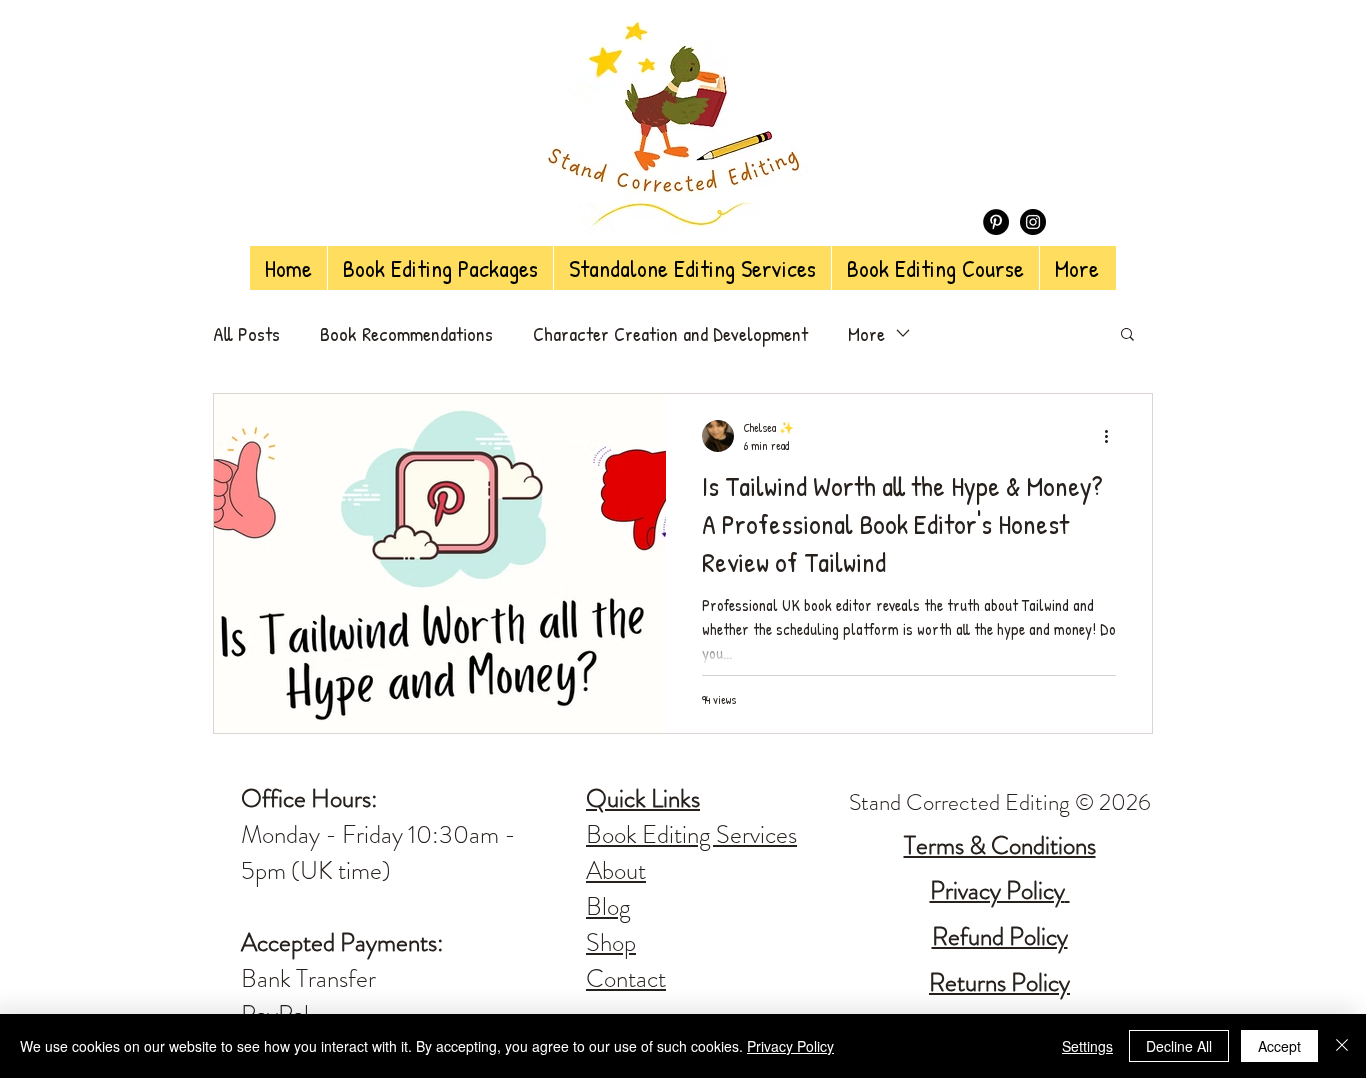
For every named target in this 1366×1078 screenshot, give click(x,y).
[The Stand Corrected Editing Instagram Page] (1033, 222)
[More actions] (1113, 436)
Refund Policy (1000, 937)
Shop (611, 943)
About (616, 871)
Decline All (1179, 1046)
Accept (1279, 1046)
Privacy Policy (790, 1046)
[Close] (1342, 1046)
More (866, 333)
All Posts (246, 333)
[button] (1127, 335)
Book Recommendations (406, 333)
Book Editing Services (691, 835)
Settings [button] (1087, 1046)
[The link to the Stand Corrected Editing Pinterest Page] (996, 222)
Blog (608, 907)
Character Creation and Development (670, 333)
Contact (626, 979)
